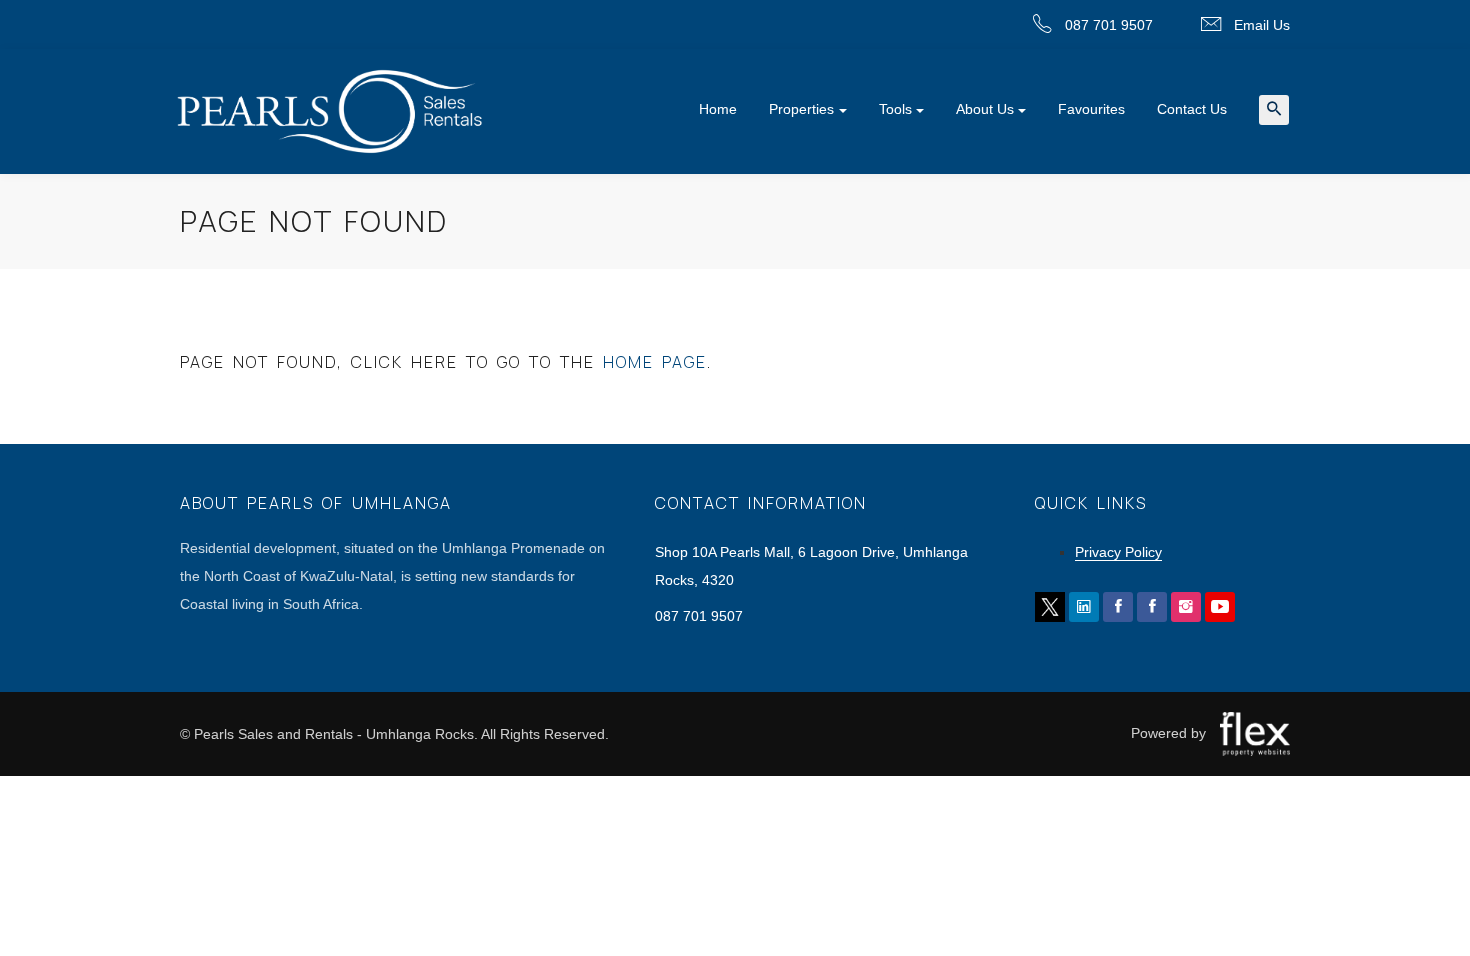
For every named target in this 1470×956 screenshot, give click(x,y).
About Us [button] (985, 109)
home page (655, 362)
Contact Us (1192, 109)
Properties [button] (801, 109)
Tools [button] (895, 109)
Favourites (1091, 109)
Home (718, 109)
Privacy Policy (1118, 552)
